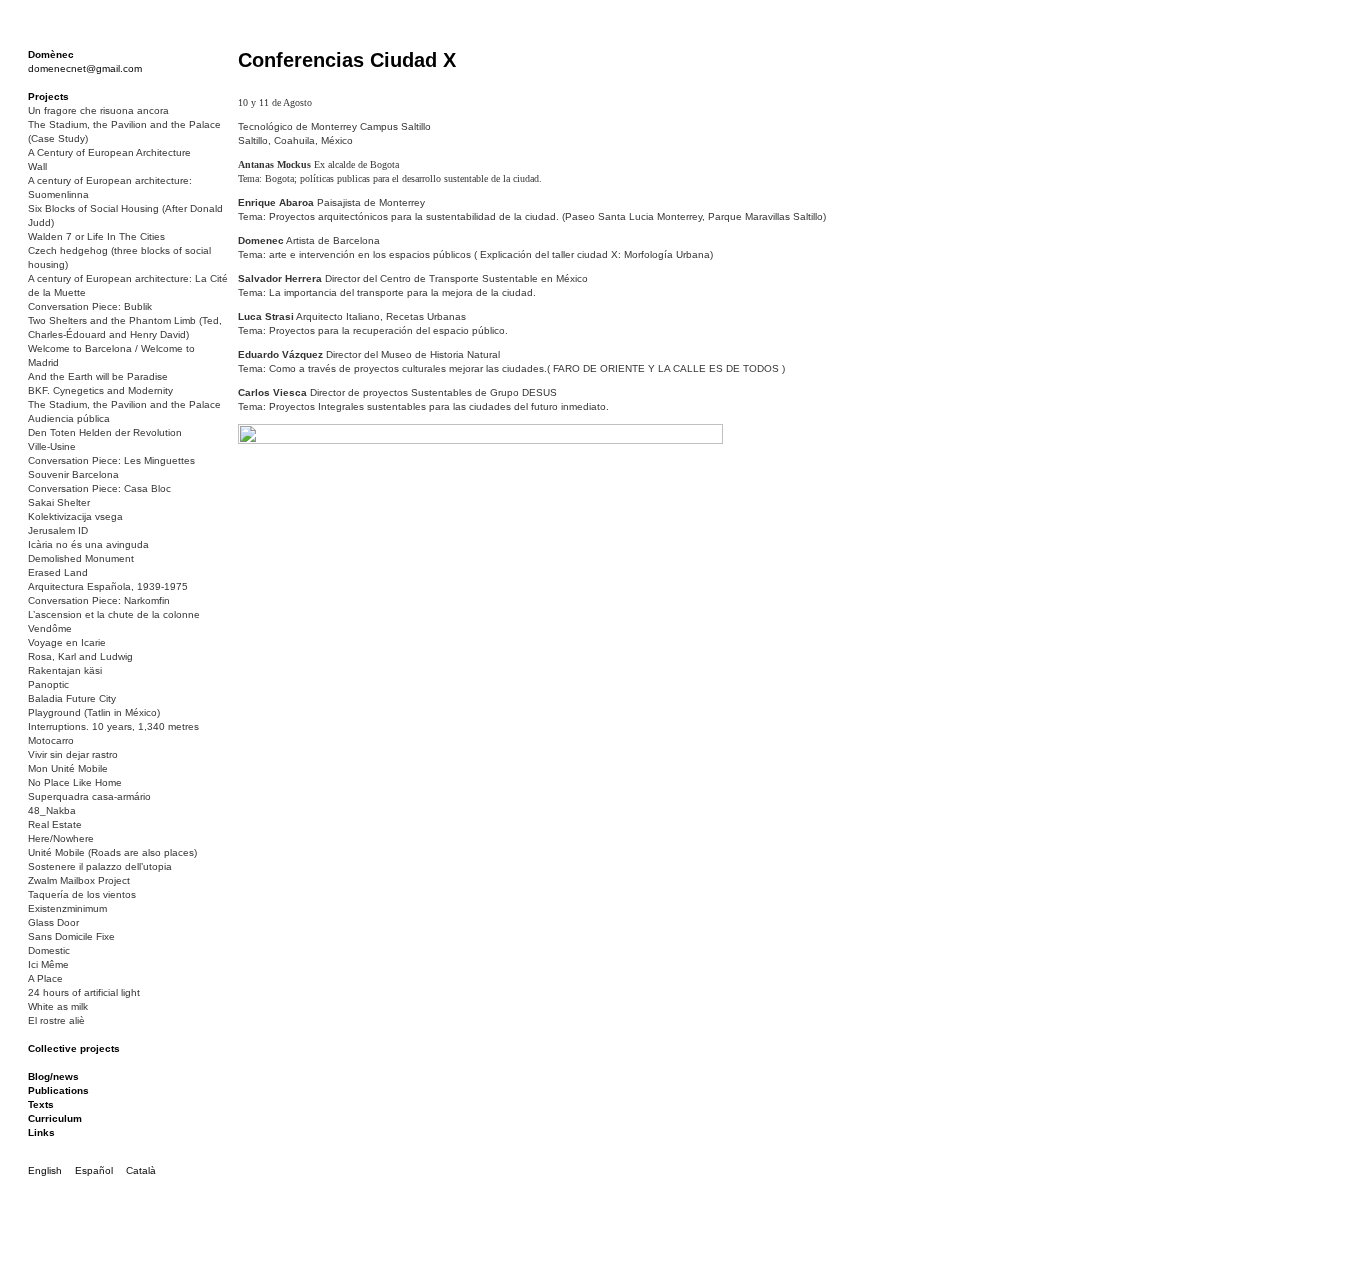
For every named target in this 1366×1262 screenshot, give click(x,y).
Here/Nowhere (61, 838)
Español (94, 1170)
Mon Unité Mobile (68, 768)
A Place (45, 978)
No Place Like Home (75, 782)
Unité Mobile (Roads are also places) (112, 852)
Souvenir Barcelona (73, 474)
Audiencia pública (69, 418)
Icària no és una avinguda (88, 544)
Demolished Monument (81, 558)
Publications (58, 1090)
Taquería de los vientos (82, 894)
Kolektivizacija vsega (75, 516)
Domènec (51, 54)
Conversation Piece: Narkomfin (99, 600)
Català (141, 1170)
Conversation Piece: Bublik (90, 306)
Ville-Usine (52, 446)
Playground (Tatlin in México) (94, 712)
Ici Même (48, 964)
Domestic (49, 950)
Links (41, 1132)
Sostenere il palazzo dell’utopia (100, 866)
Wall (37, 166)
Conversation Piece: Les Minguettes (111, 460)
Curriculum (55, 1118)
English (45, 1170)
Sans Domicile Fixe (71, 936)
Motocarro (51, 740)
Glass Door (53, 922)
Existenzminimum (67, 908)
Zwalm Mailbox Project (79, 880)
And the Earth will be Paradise (98, 376)
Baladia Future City (72, 698)
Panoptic (48, 684)
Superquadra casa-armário (89, 796)
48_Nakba (52, 810)
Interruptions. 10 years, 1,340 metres (113, 726)
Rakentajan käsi (65, 670)
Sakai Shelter (59, 502)
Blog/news (53, 1076)
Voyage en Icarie (67, 642)
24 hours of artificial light (84, 992)
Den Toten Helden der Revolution (105, 432)
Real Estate (55, 824)
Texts (41, 1104)
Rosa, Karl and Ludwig (80, 656)
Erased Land (58, 572)
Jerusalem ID (58, 530)
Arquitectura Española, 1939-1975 (108, 586)
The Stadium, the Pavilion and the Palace (124, 404)
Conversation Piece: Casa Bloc (99, 488)
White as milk (58, 1006)
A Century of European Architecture (109, 152)
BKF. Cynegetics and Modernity (100, 390)
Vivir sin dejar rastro (73, 754)
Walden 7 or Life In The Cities (96, 236)
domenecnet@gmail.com (85, 68)
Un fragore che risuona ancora (98, 110)
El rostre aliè (56, 1020)
